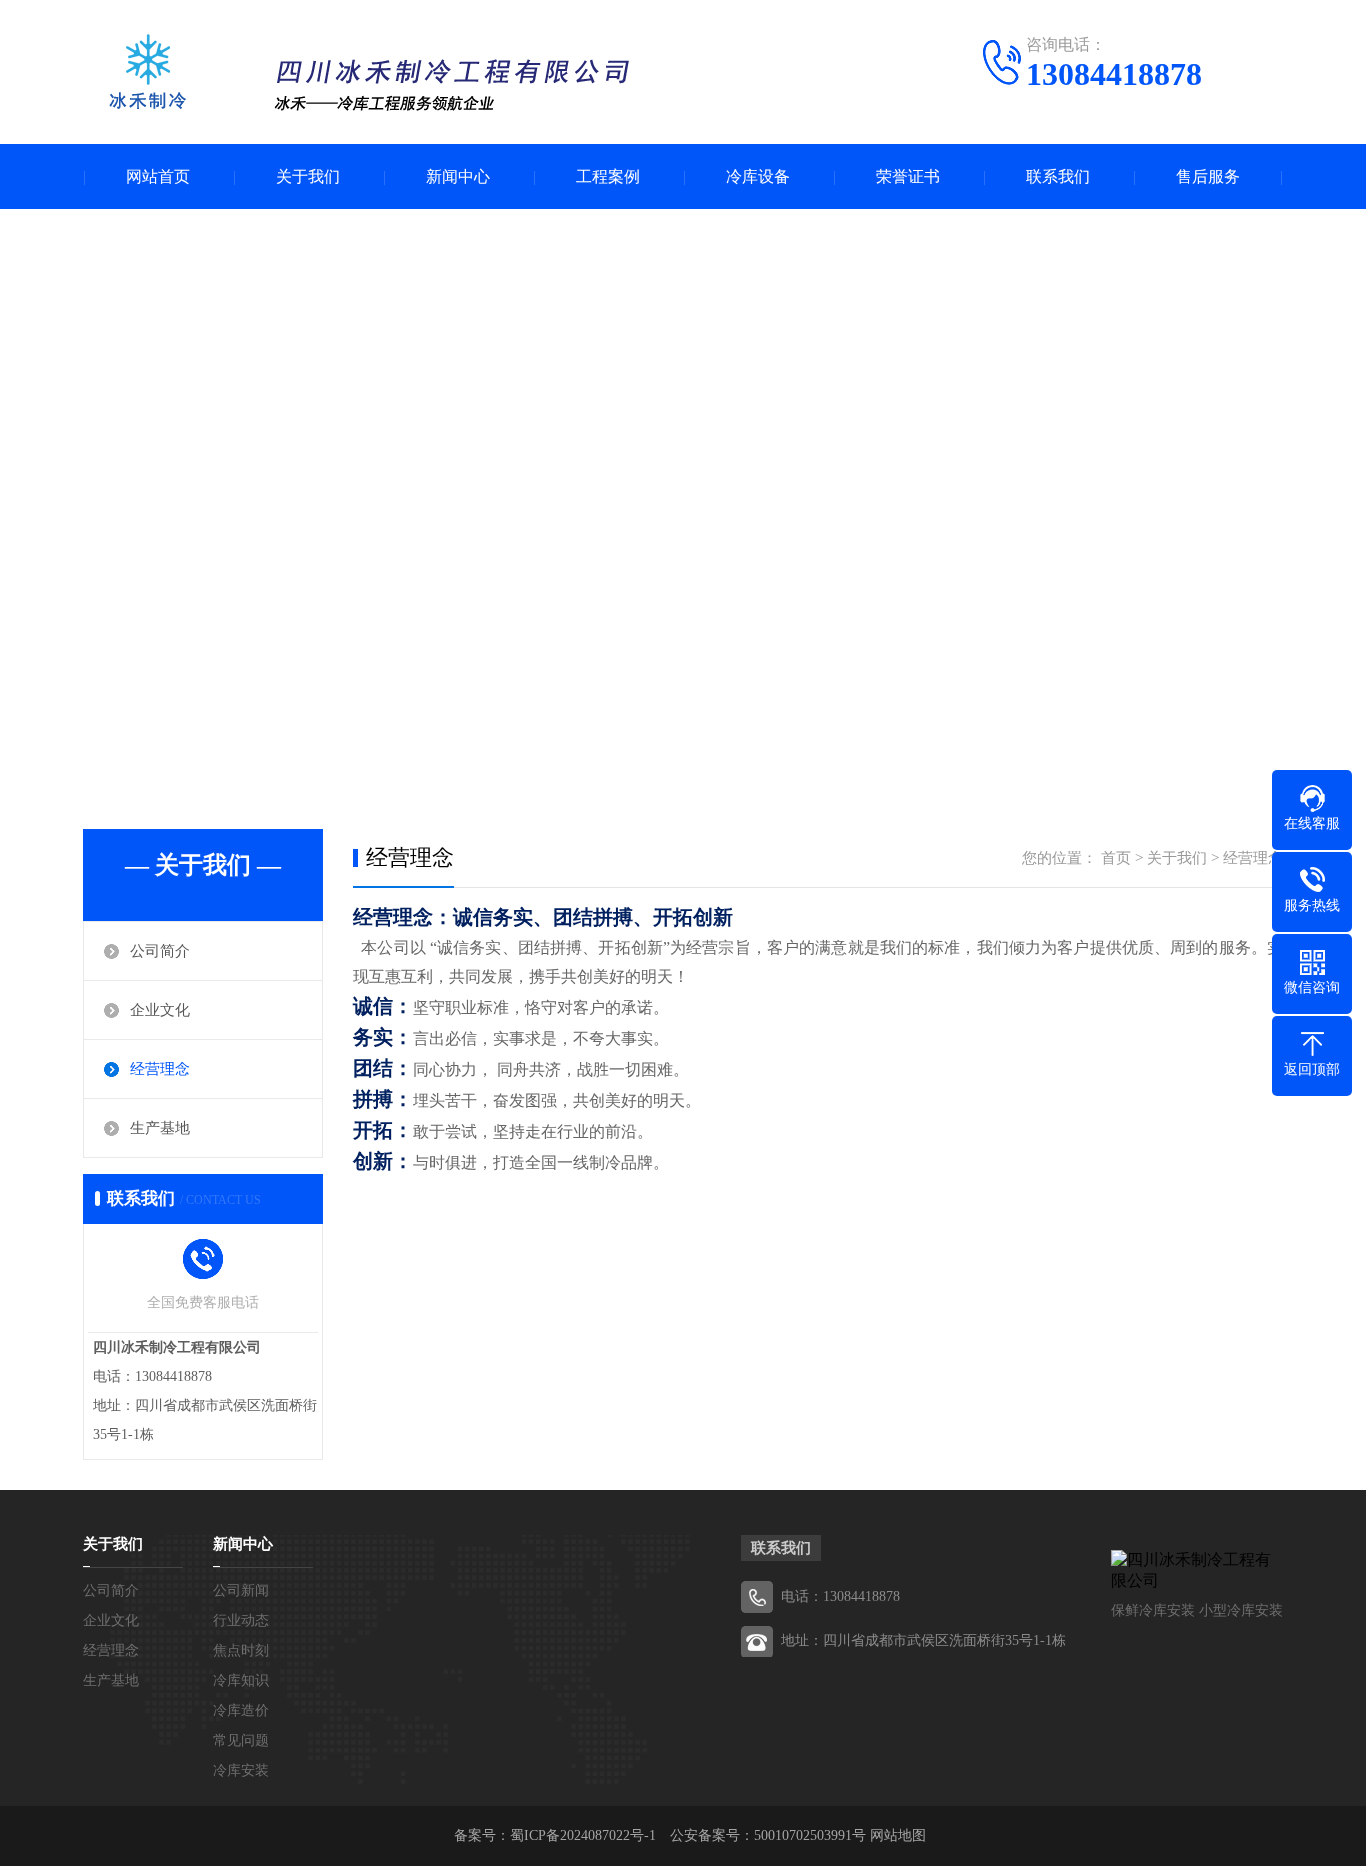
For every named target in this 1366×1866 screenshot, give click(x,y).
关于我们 (308, 176)
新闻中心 (458, 176)
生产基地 (160, 1128)
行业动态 (241, 1620)
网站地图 (898, 1835)
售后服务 (1208, 176)
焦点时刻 (241, 1650)
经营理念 (160, 1069)
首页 (1116, 858)
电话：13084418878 (840, 1596)
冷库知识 (241, 1680)
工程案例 (608, 176)
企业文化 (160, 1010)
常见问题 (241, 1740)
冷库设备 (758, 176)
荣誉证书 (908, 176)
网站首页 (158, 176)
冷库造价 (241, 1710)
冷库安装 (241, 1770)
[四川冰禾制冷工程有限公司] (363, 74)
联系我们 (1058, 176)
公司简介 (160, 951)
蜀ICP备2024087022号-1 (583, 1835)
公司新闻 (241, 1590)
